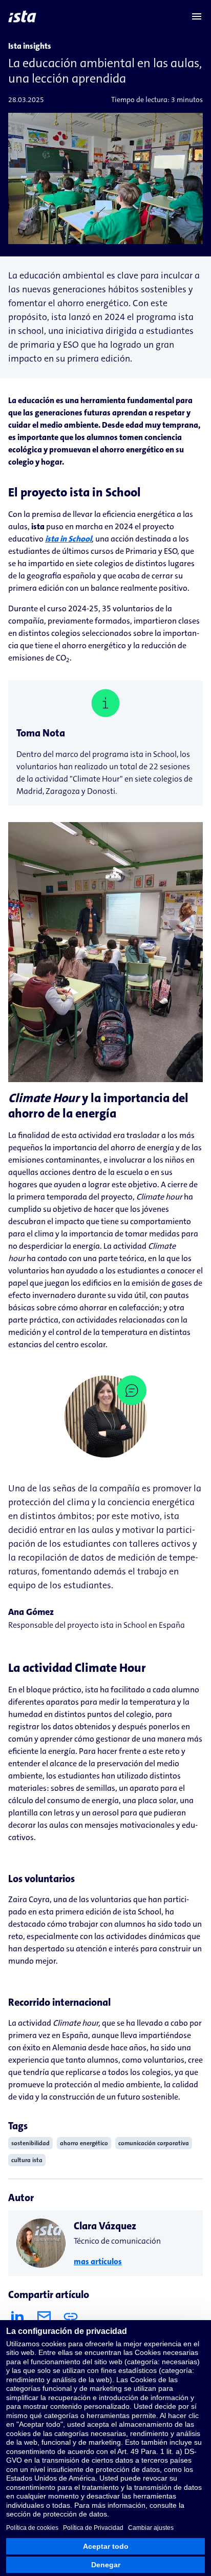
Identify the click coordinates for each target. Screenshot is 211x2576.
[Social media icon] (17, 2317)
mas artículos (98, 2261)
